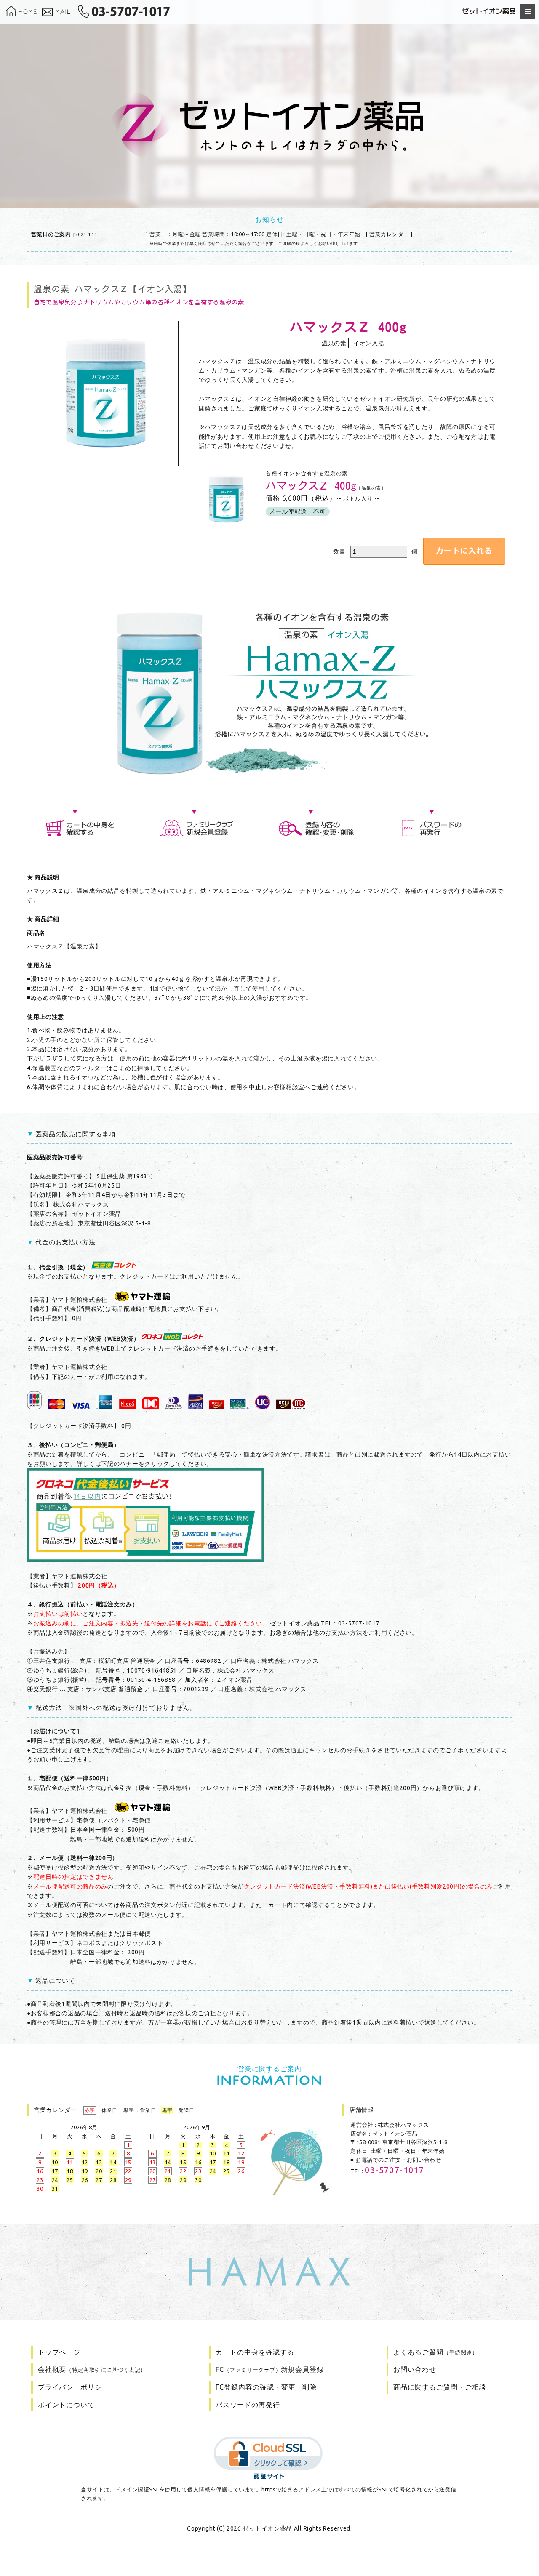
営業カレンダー (389, 234)
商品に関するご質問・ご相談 (440, 2387)
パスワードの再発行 (248, 2405)
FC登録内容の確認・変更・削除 (266, 2387)
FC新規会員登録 (270, 2369)
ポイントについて (67, 2405)
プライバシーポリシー (74, 2387)
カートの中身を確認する (255, 2352)
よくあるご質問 (435, 2352)
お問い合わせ (415, 2369)
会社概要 (92, 2369)
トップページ (59, 2352)
